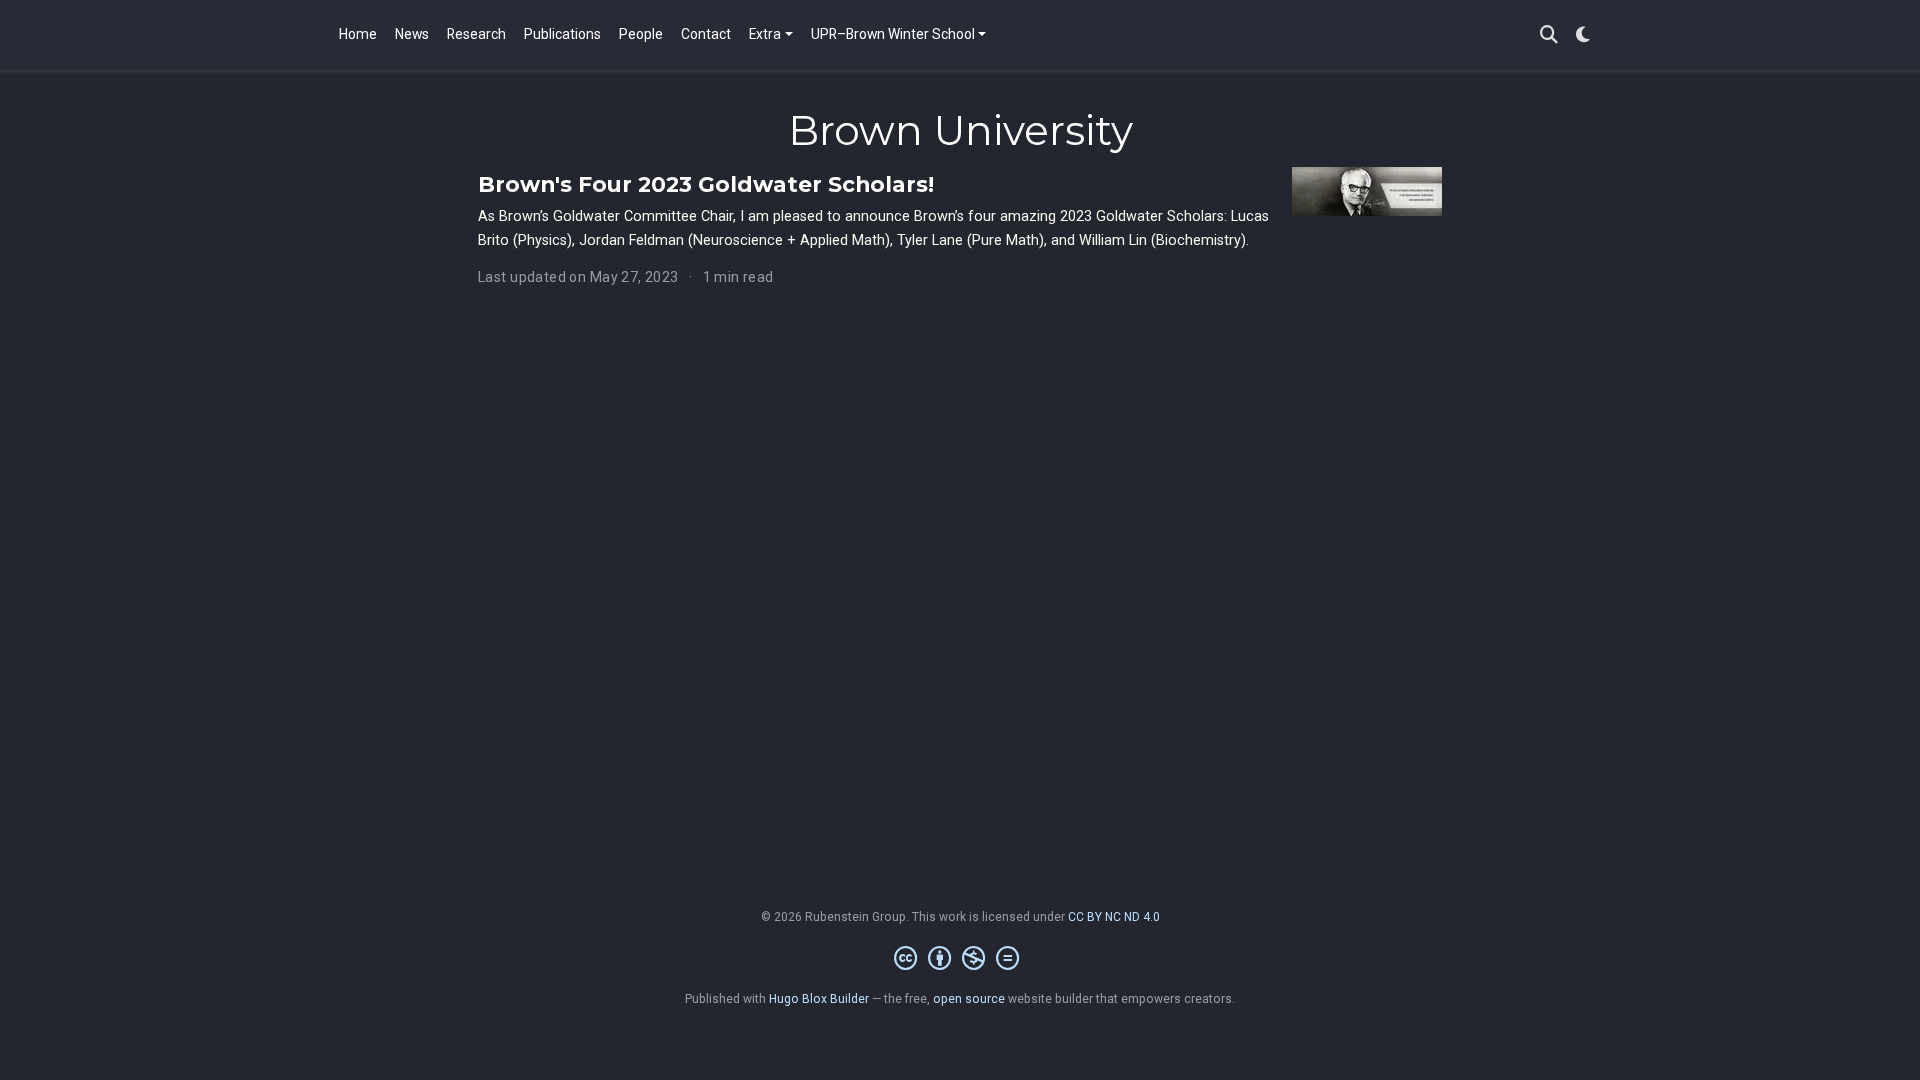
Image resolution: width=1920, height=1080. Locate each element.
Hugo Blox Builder (819, 999)
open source (969, 999)
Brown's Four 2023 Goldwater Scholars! (706, 184)
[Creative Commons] (960, 959)
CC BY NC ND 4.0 (1114, 917)
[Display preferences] (1583, 35)
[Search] (1549, 35)
